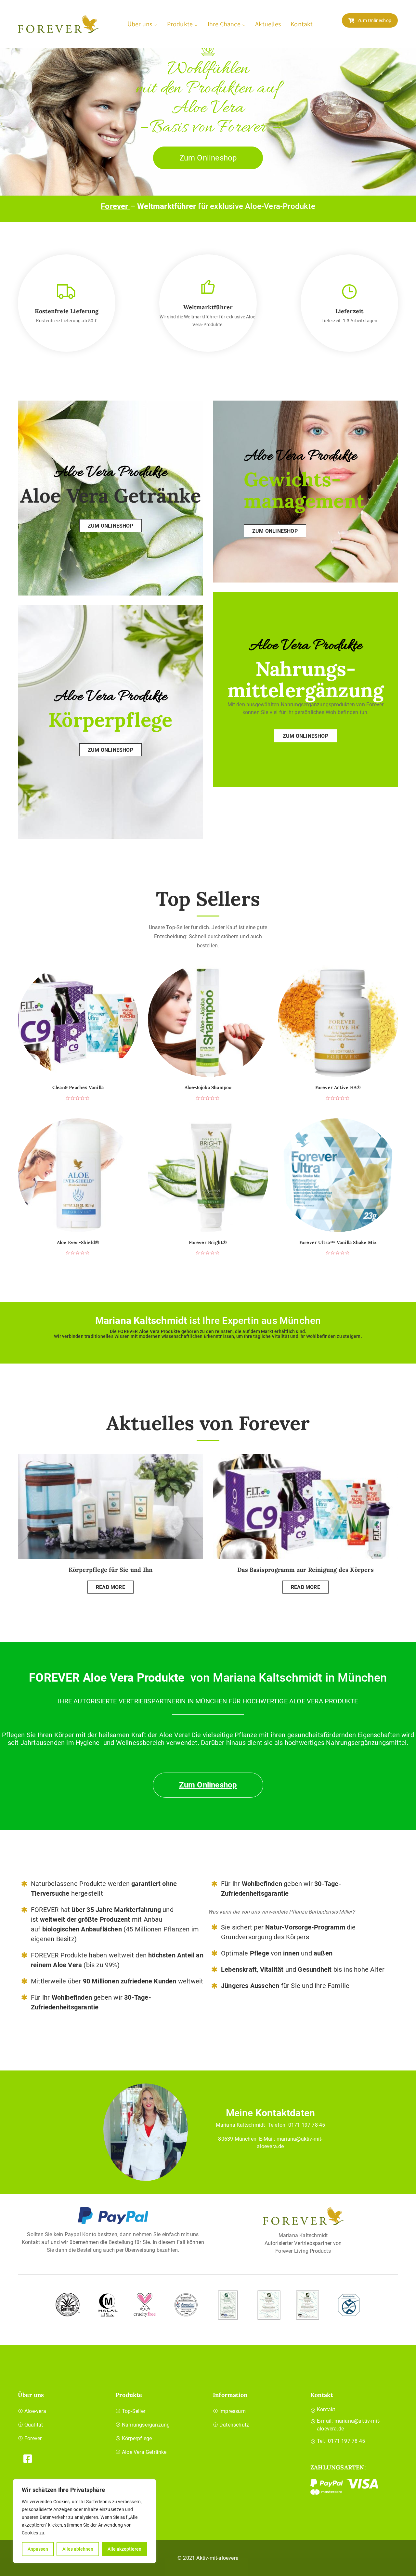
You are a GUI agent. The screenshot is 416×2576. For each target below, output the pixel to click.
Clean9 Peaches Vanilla (78, 1088)
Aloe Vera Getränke (144, 2452)
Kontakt (302, 24)
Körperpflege (137, 2438)
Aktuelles (268, 24)
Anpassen (38, 2549)
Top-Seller (134, 2411)
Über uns (140, 24)
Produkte (180, 24)
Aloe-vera (35, 2411)
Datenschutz (234, 2425)
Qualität (34, 2425)
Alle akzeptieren (124, 2549)
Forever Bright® (208, 1243)
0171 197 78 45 (307, 2125)
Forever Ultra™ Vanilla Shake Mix (338, 1243)
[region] (84, 2521)
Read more (110, 1587)
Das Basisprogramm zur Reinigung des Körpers (305, 1570)
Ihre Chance (224, 24)
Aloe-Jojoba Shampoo (208, 1088)
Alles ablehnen (78, 2549)
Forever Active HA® (338, 1088)
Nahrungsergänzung (146, 2425)
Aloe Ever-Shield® (78, 1243)
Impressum (233, 2411)
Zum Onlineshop (374, 20)
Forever (116, 206)
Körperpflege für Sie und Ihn (111, 1570)
